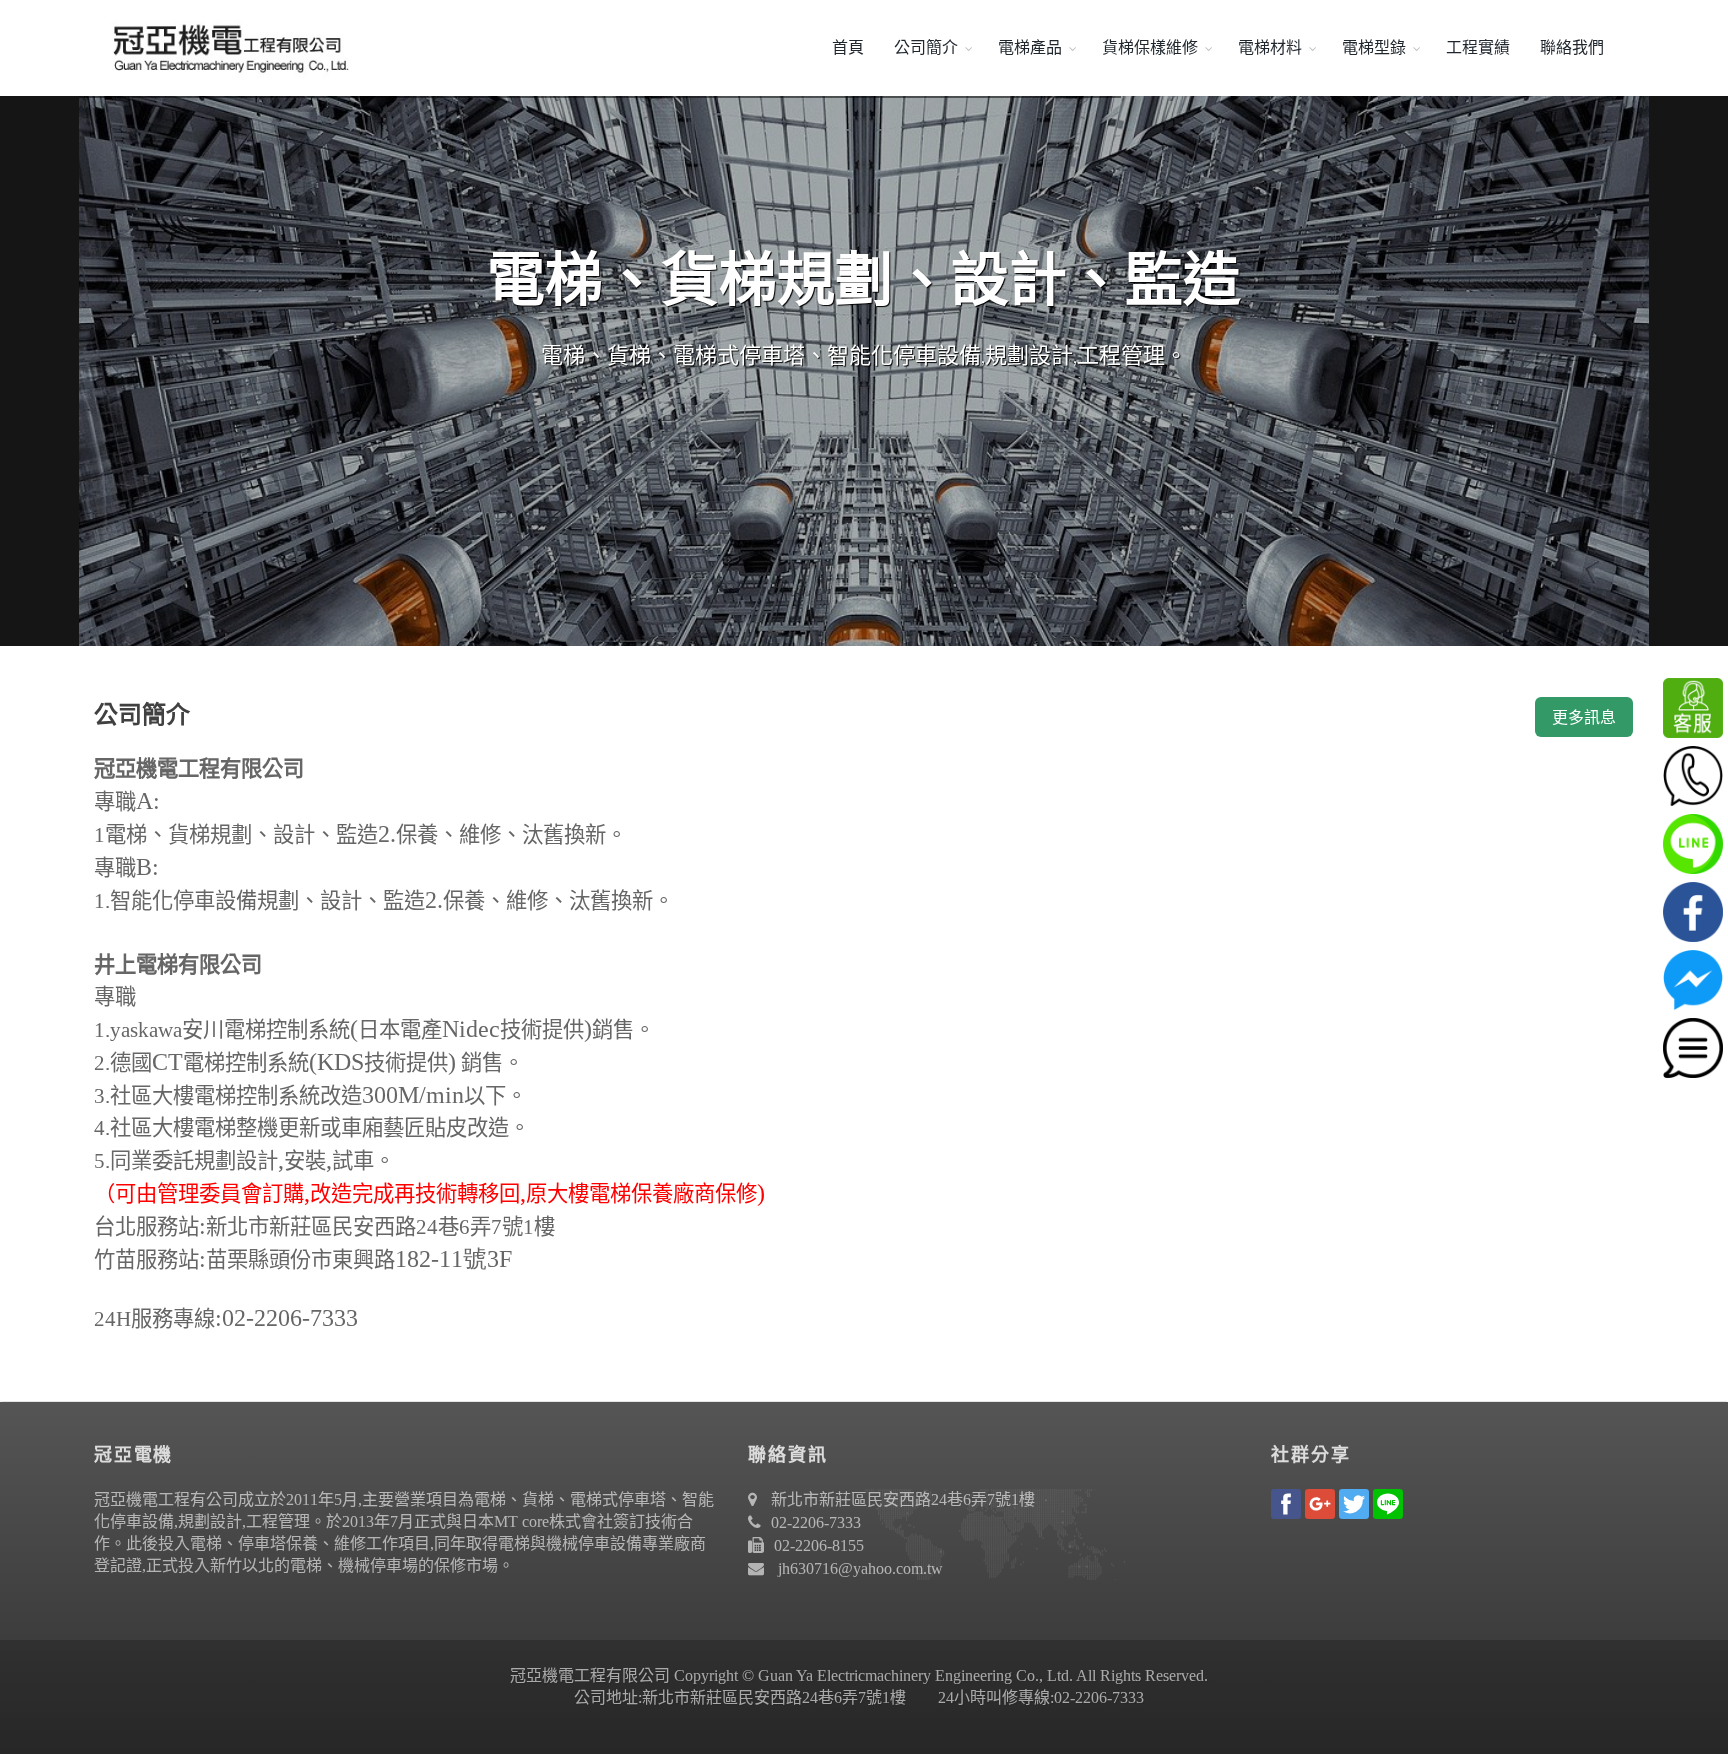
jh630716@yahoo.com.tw (860, 1568)
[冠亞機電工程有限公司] (224, 48)
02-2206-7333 (816, 1522)
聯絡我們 (1572, 47)
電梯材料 (1270, 47)
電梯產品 (1030, 47)
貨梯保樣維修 (1150, 47)
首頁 (848, 47)
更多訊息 (1584, 717)
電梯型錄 (1374, 47)
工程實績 (1478, 47)
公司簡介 (926, 47)
